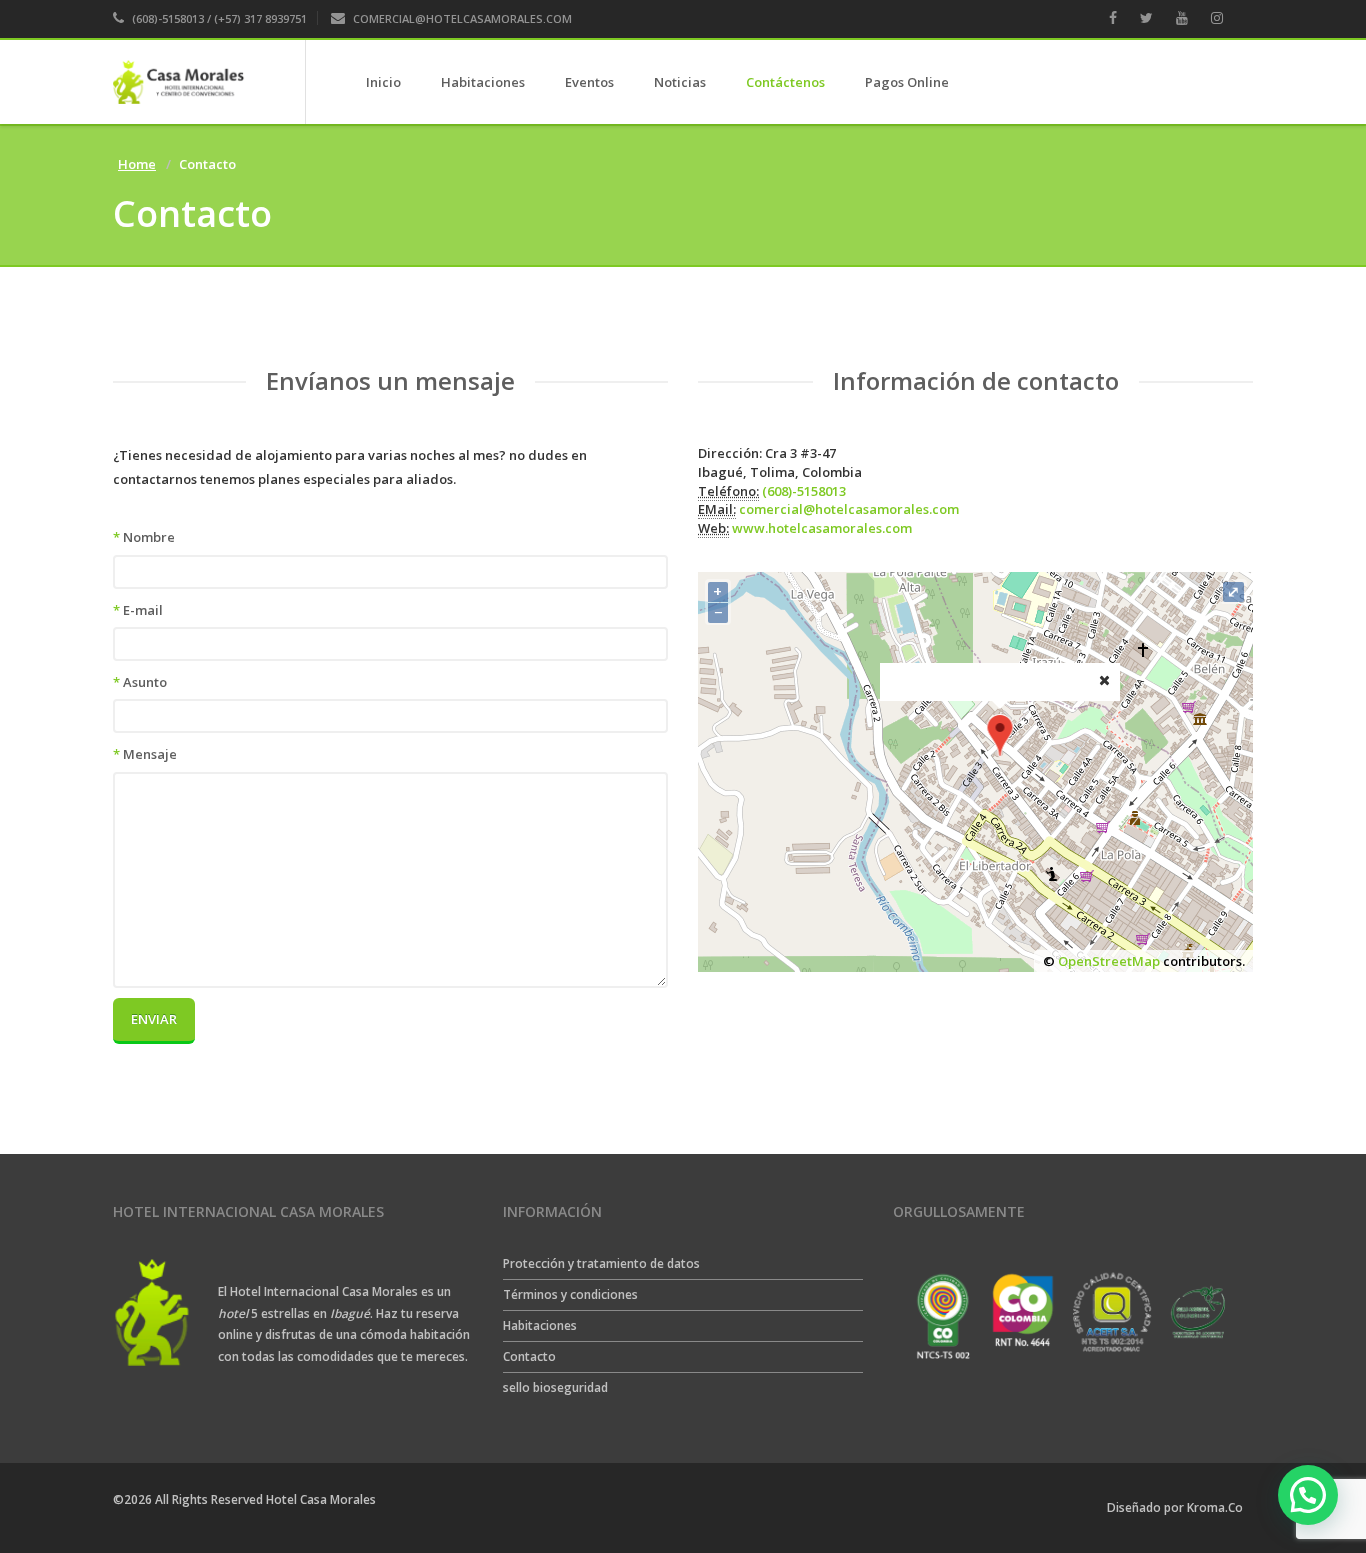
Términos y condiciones (570, 1294)
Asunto (140, 682)
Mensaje (145, 754)
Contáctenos (785, 82)
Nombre (144, 537)
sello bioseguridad (555, 1387)
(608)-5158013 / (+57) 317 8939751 (218, 18)
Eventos (589, 82)
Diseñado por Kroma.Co (1175, 1507)
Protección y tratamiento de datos (601, 1263)
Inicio (383, 82)
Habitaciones (483, 82)
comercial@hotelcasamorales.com (849, 509)
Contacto (529, 1356)
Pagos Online (907, 82)
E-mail (138, 610)
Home (137, 164)
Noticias (680, 82)
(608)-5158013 (804, 491)
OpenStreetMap (1109, 961)
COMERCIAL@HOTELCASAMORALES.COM (462, 18)
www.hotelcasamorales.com (822, 528)
